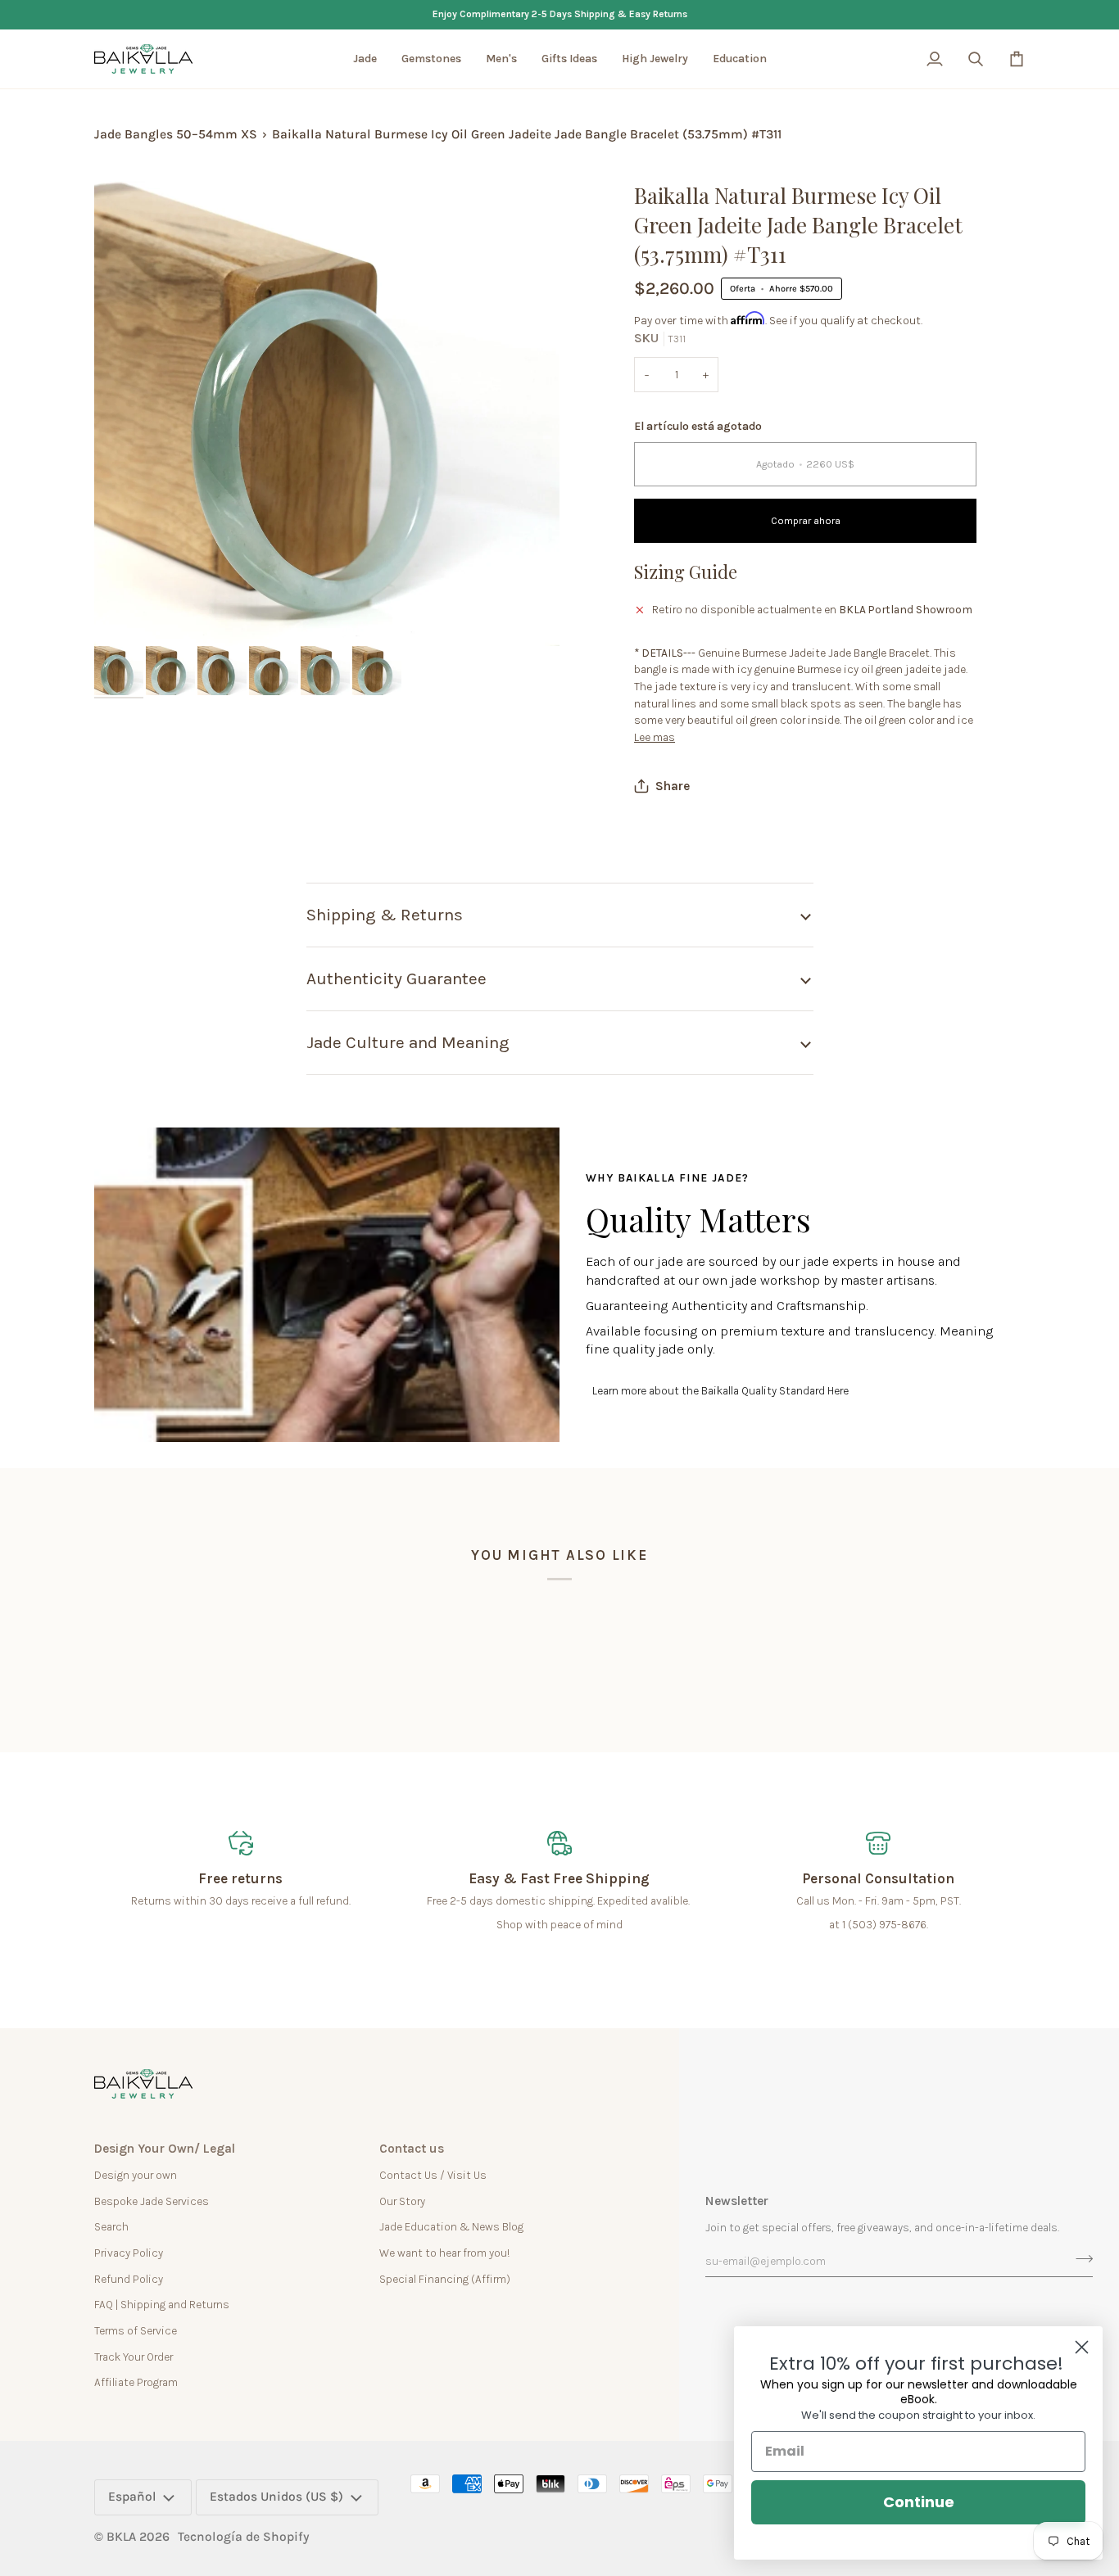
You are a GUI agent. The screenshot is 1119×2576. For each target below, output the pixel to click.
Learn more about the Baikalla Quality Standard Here (720, 1390)
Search (111, 2226)
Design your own (136, 2175)
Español (132, 2497)
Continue (919, 2502)
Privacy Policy (129, 2253)
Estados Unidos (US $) (276, 2497)
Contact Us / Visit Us (433, 2175)
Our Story (402, 2201)
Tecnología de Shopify (244, 2537)
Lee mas (655, 737)
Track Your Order (134, 2357)
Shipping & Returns (385, 915)
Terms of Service (136, 2330)
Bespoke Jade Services (152, 2201)
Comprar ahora (806, 521)
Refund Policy (129, 2279)
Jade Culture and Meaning (408, 1042)
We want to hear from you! (444, 2253)
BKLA (121, 2537)
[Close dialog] (1082, 2347)
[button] (365, 59)
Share (673, 786)
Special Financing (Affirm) (445, 2279)
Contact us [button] (412, 2149)
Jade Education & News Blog (451, 2226)
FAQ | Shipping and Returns (162, 2304)
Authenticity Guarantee (396, 978)
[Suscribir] (1079, 2259)
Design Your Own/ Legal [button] (165, 2149)
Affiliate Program (136, 2382)
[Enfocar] (125, 615)
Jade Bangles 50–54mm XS (176, 134)
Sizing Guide (686, 572)
